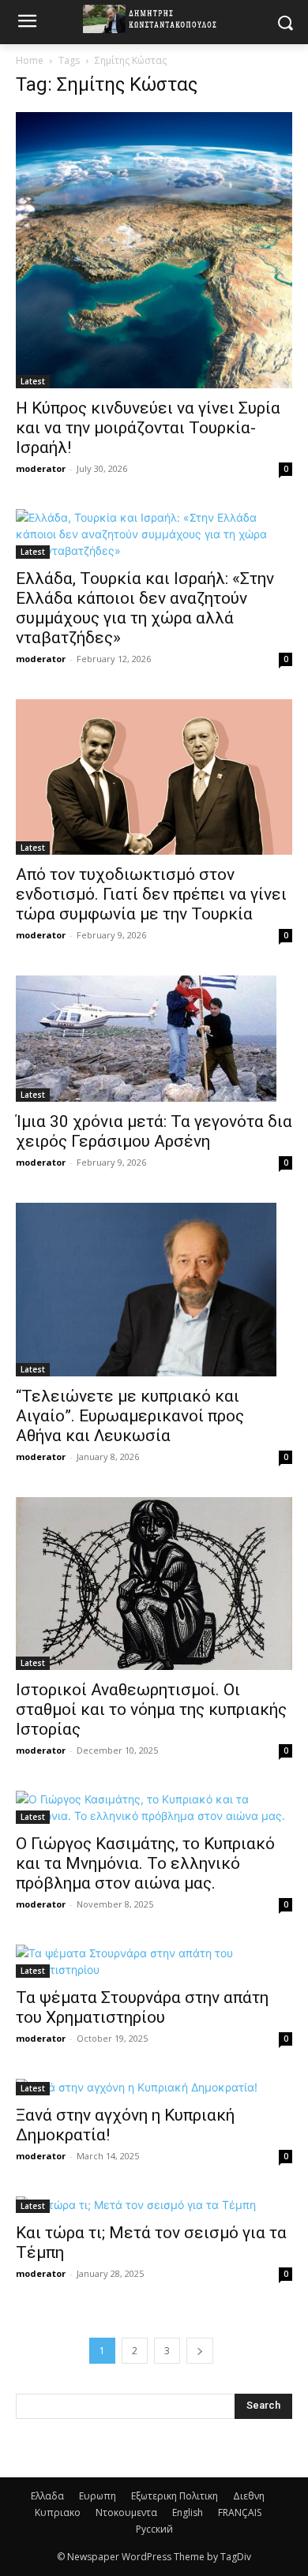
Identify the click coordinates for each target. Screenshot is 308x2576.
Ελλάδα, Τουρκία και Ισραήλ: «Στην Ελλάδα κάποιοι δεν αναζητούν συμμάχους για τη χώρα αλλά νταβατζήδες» (145, 608)
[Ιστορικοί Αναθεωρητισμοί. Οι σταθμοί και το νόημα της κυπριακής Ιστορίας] (154, 1583)
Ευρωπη (98, 2496)
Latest (33, 381)
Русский (154, 2529)
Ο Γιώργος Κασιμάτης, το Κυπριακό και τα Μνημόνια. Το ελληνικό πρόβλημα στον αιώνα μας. (145, 1863)
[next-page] (200, 2351)
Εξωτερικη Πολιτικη (175, 2496)
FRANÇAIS (240, 2512)
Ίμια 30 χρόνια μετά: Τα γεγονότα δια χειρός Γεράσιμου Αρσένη (154, 1131)
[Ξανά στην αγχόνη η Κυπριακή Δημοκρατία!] (154, 2087)
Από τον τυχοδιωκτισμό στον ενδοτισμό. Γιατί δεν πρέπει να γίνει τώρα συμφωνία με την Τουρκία (151, 894)
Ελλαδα (47, 2496)
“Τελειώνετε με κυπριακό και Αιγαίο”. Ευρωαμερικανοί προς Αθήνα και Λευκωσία (130, 1416)
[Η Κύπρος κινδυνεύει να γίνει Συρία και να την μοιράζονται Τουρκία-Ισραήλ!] (154, 250)
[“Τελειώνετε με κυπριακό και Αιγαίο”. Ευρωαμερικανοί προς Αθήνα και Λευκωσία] (154, 1290)
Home (30, 60)
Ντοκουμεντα (126, 2512)
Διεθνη (249, 2496)
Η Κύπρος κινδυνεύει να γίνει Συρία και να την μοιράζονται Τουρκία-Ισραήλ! (148, 428)
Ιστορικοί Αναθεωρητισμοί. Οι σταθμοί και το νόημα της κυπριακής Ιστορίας (151, 1709)
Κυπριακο (58, 2512)
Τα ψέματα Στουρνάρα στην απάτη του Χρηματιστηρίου (142, 2007)
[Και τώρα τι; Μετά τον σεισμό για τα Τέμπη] (154, 2205)
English (188, 2512)
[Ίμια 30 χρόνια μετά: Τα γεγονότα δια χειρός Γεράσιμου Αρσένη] (154, 1039)
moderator (41, 468)
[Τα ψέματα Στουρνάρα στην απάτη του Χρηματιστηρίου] (154, 1961)
